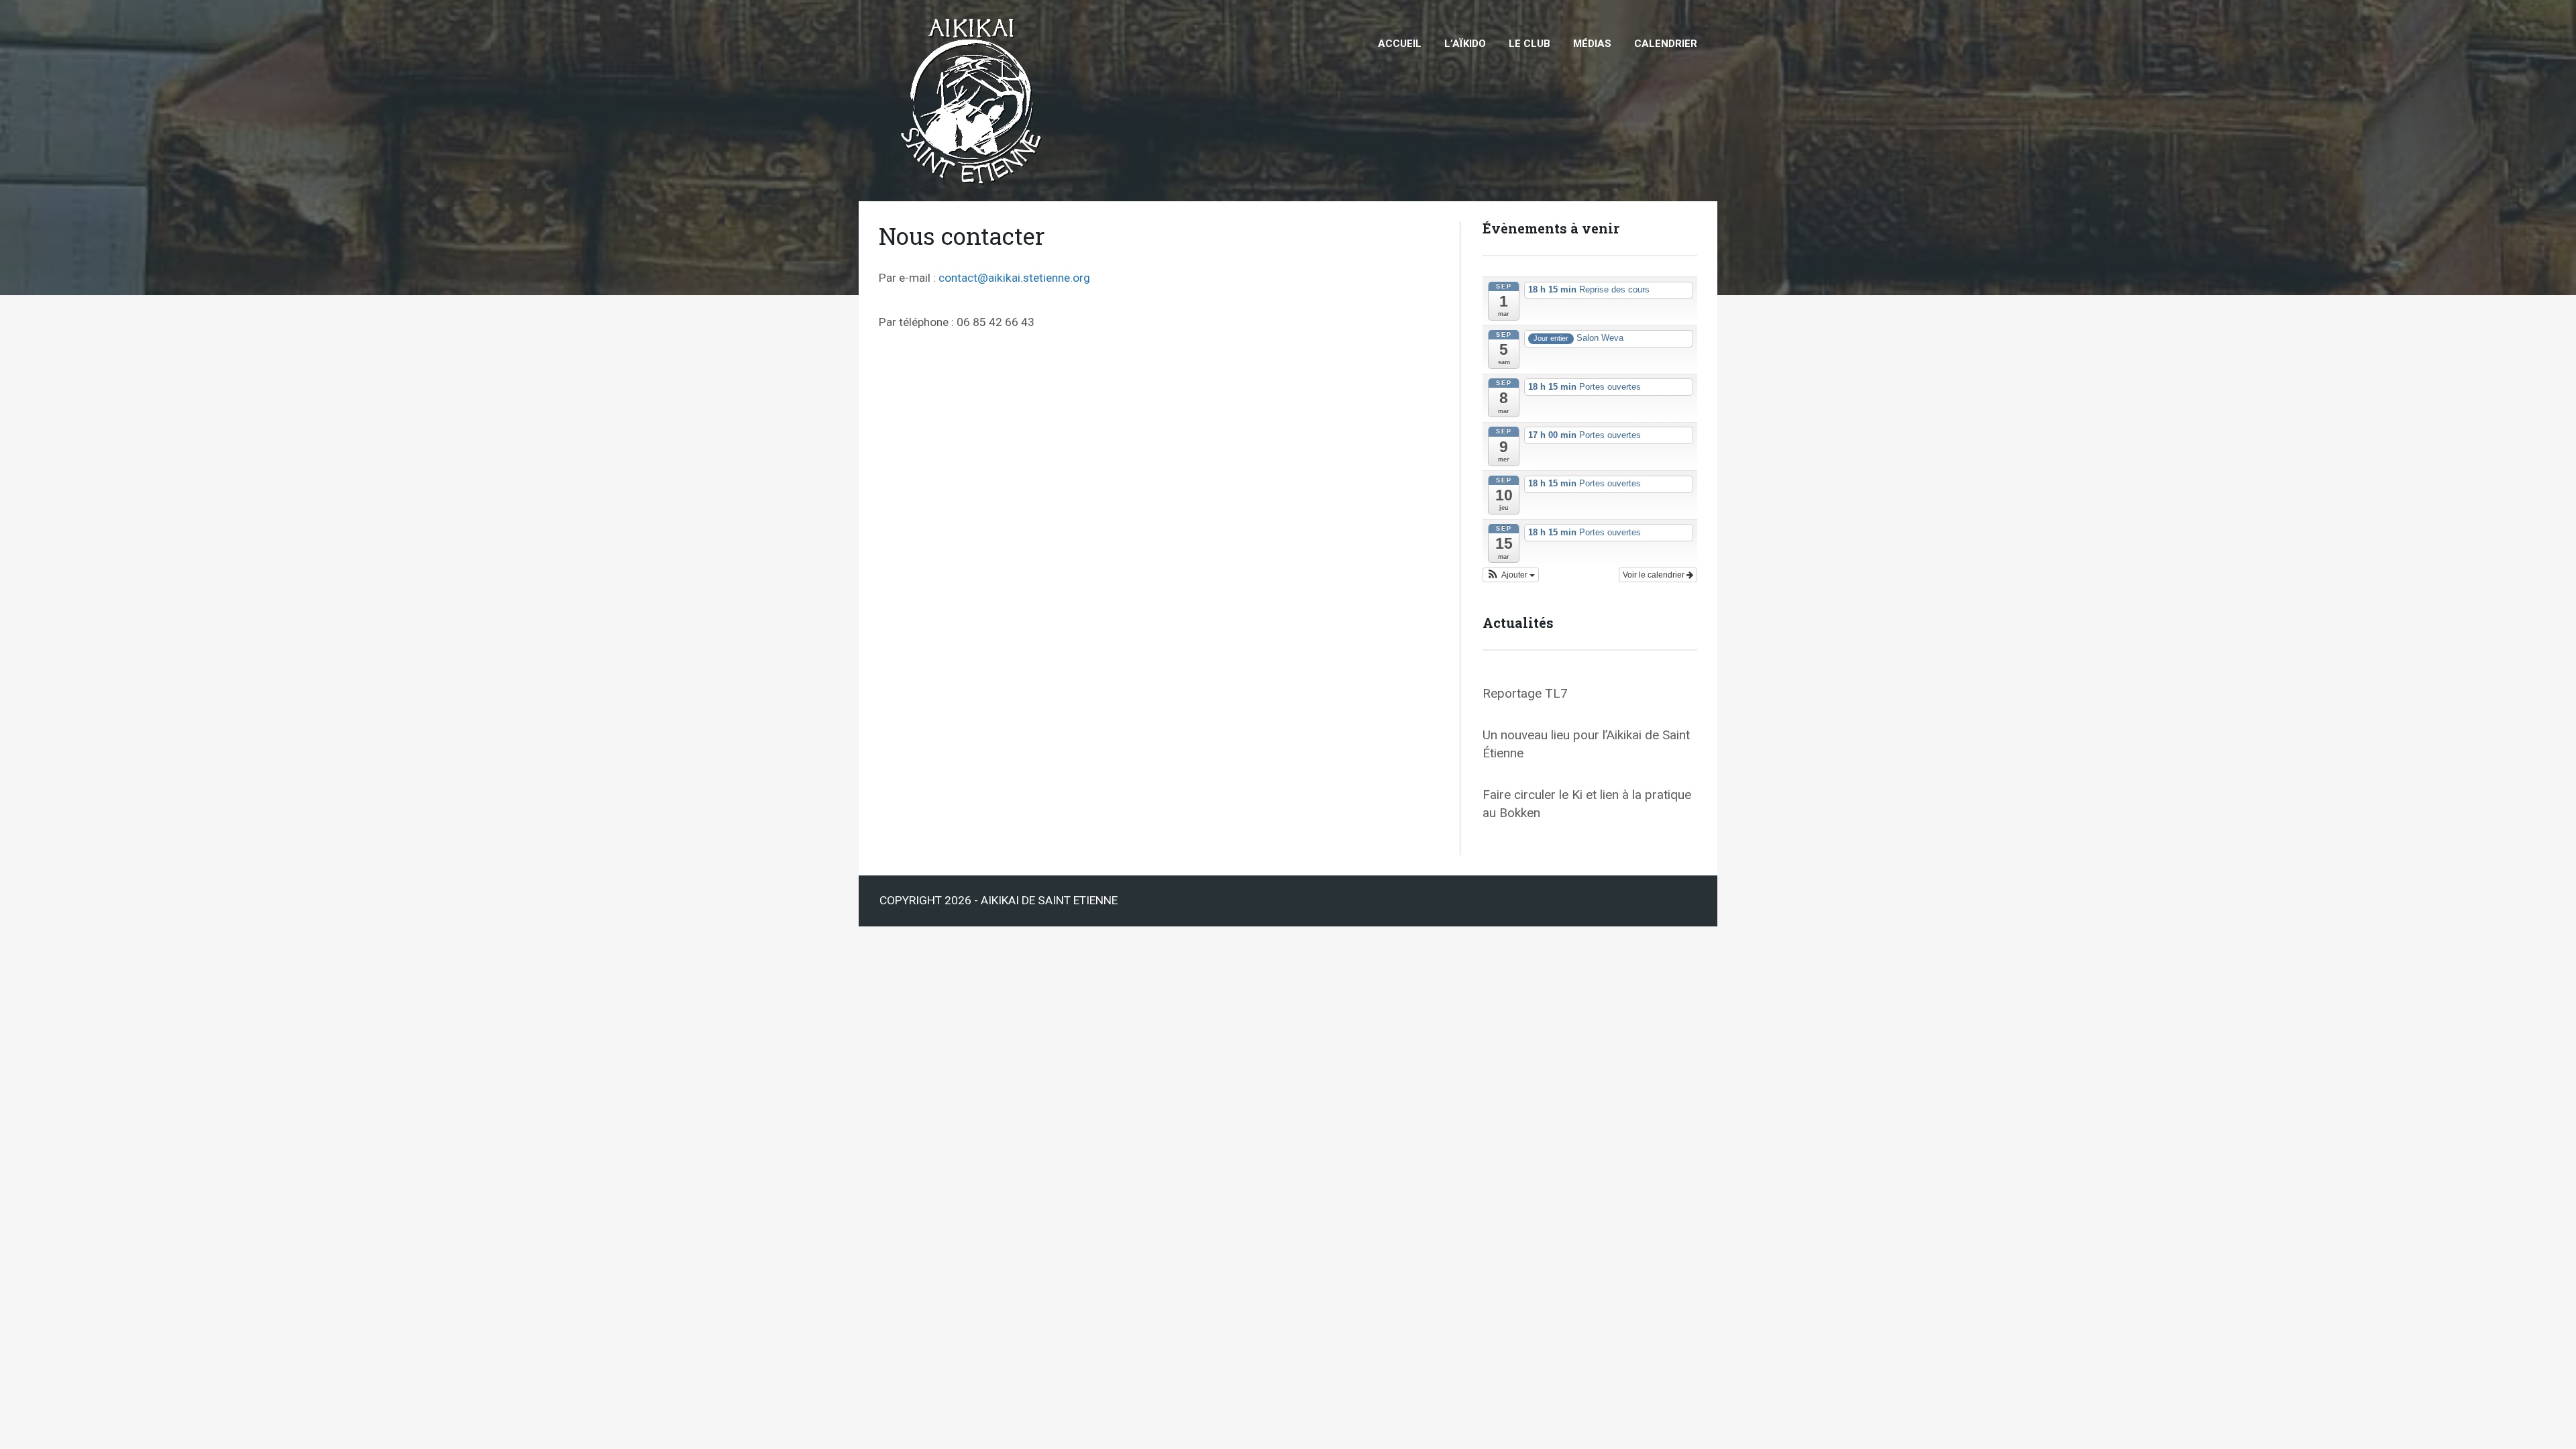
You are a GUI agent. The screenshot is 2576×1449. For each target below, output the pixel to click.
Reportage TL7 (1525, 693)
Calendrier (1666, 44)
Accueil (1400, 44)
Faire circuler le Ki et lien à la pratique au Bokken (1587, 804)
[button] (1511, 575)
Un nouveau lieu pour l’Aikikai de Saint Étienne (1586, 744)
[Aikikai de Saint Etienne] (974, 12)
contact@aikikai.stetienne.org (1014, 278)
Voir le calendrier (1655, 575)
